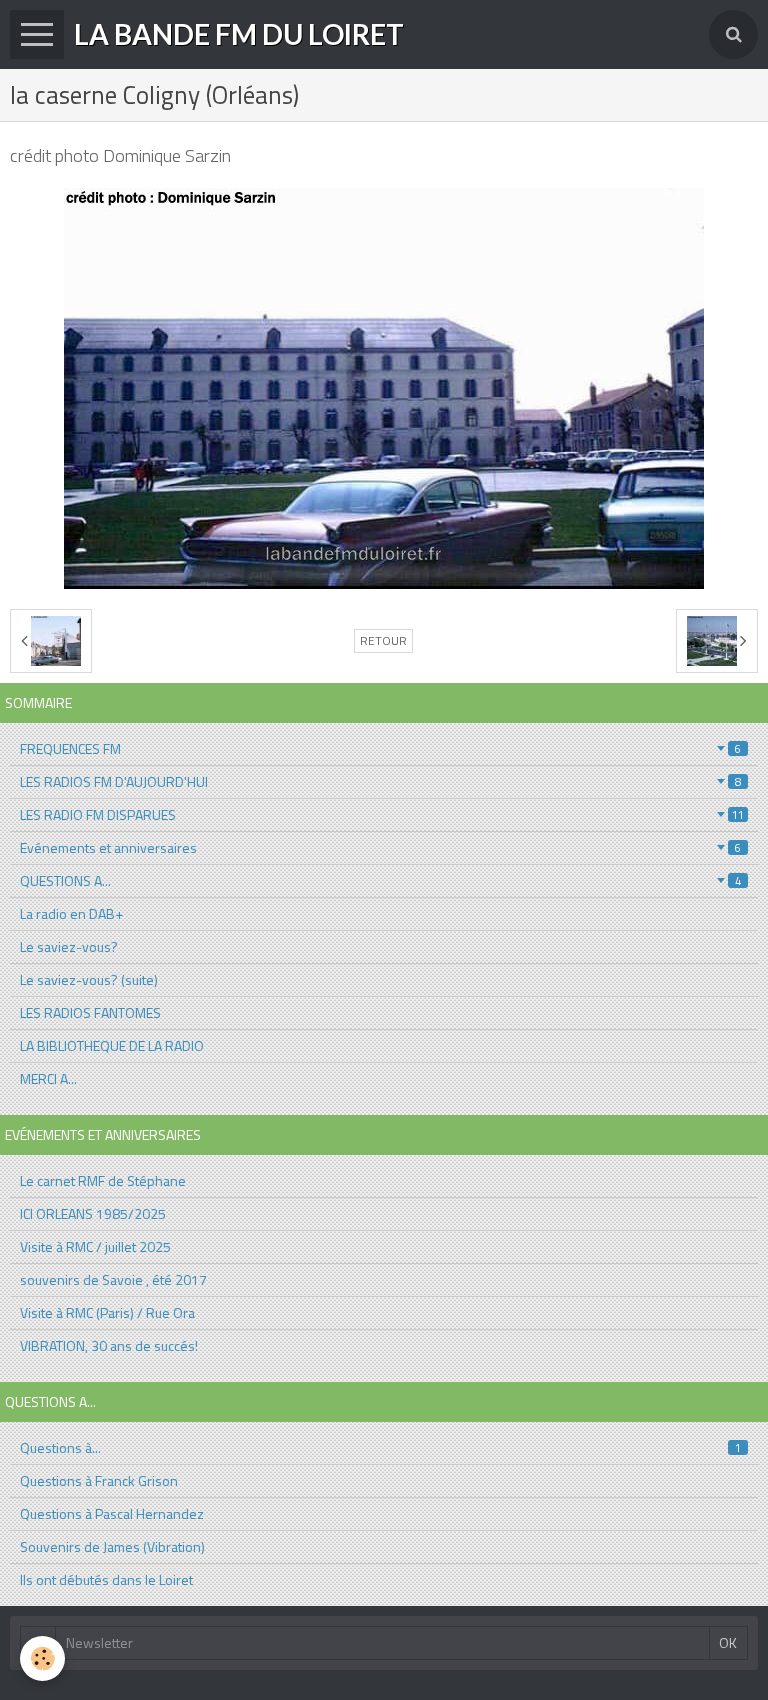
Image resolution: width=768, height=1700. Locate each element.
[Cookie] (42, 1658)
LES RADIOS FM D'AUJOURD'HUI (380, 781)
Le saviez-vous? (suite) (89, 979)
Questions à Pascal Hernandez (112, 1513)
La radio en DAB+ (71, 913)
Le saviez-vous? (69, 946)
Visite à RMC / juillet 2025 (95, 1246)
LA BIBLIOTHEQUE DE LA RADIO (112, 1045)
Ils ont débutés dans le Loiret (106, 1579)
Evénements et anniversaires (380, 847)
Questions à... (380, 1447)
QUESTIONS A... (380, 880)
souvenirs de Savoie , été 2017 (113, 1279)
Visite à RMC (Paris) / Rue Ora (107, 1312)
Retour (383, 641)
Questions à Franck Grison (99, 1480)
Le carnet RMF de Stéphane (103, 1180)
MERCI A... (48, 1078)
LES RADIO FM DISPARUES (382, 814)
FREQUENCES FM (380, 748)
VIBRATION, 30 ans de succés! (109, 1345)
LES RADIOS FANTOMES (90, 1012)
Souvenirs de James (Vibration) (112, 1546)
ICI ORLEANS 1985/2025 (93, 1213)
